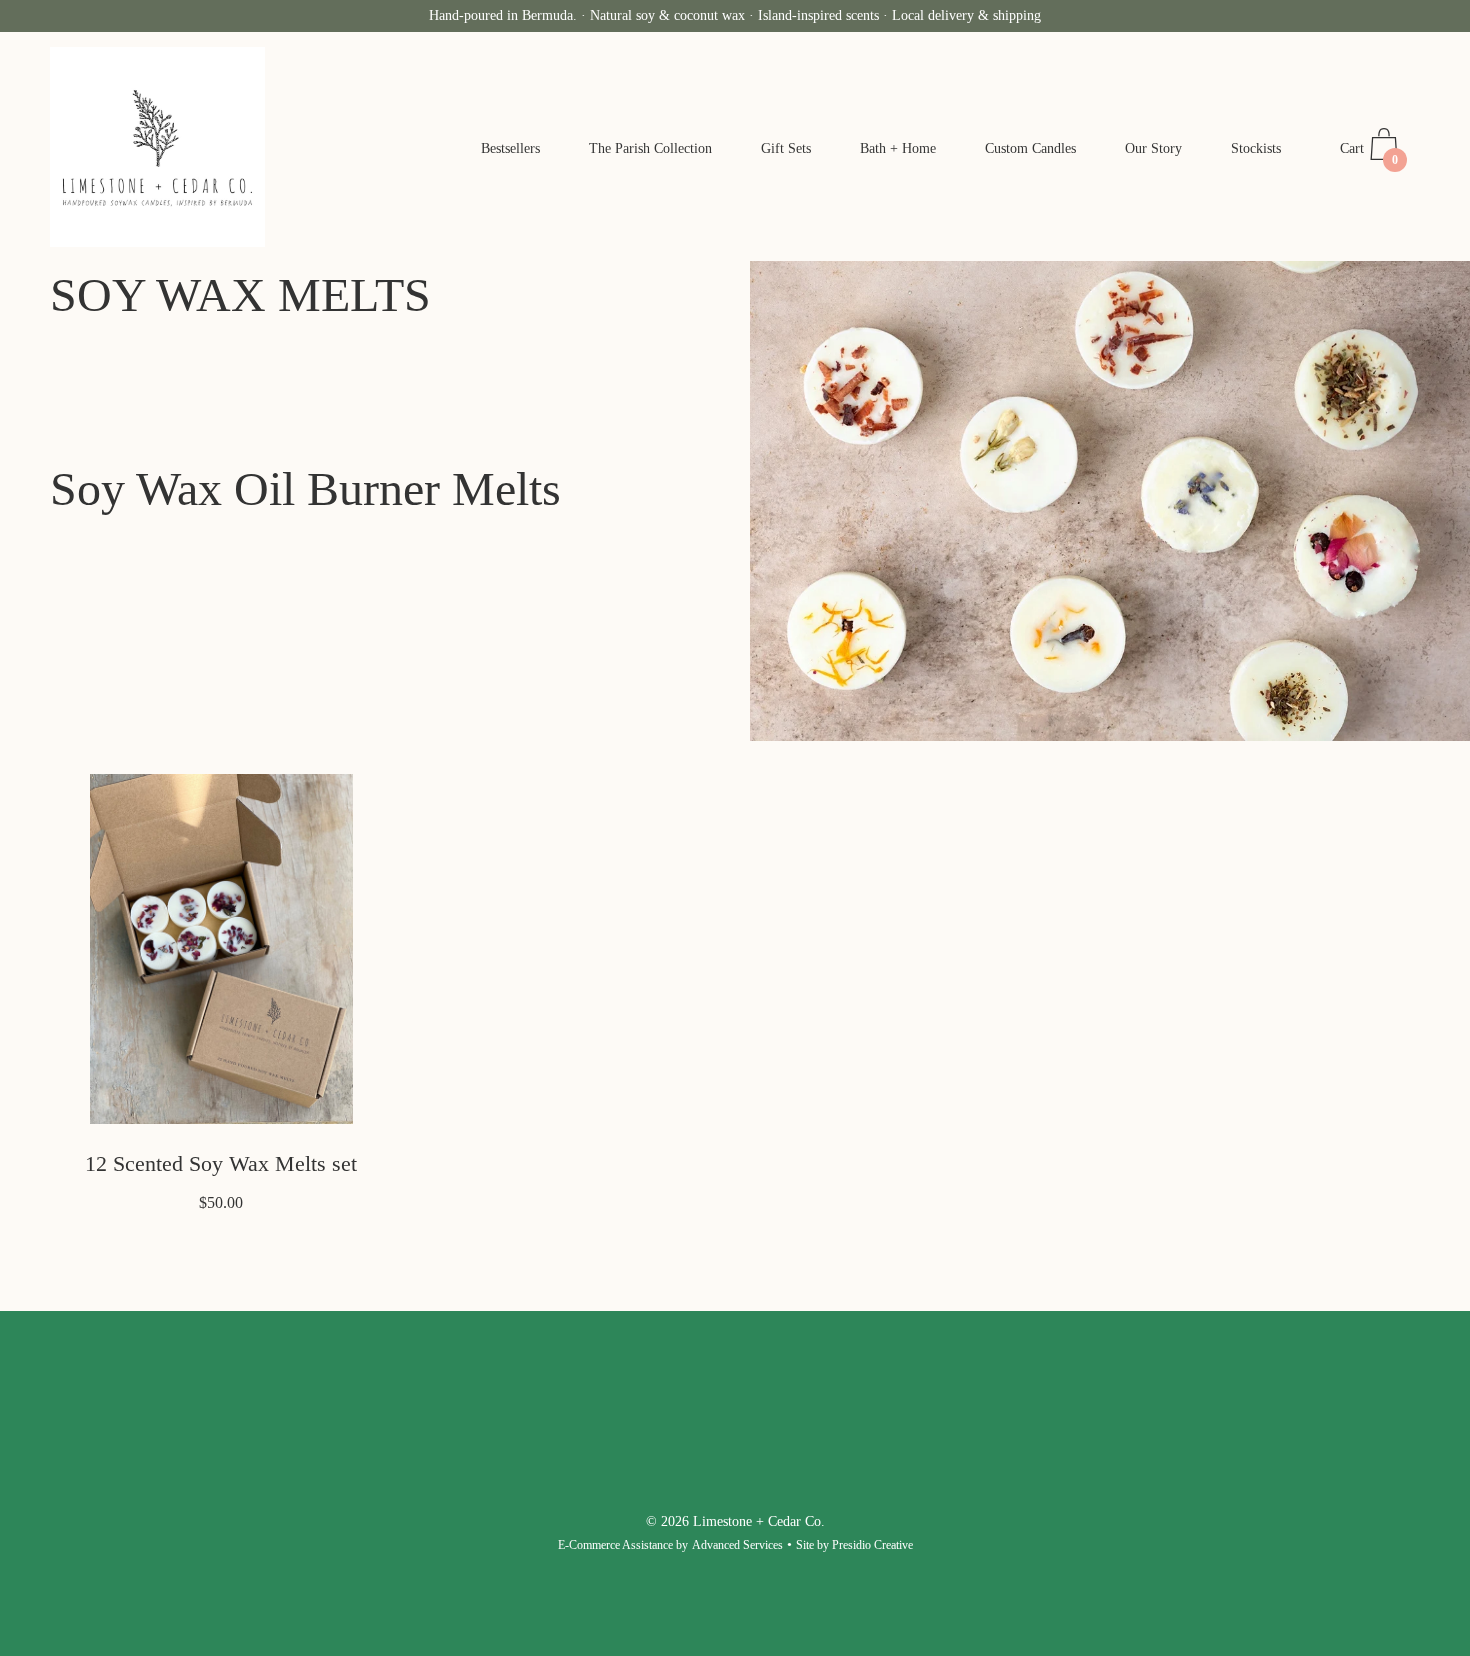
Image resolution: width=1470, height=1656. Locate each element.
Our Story (1153, 148)
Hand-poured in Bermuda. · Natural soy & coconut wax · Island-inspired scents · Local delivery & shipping (735, 15)
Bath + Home (898, 148)
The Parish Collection (650, 148)
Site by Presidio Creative (854, 1545)
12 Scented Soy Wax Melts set (221, 1163)
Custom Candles (1030, 148)
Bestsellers (510, 148)
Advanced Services (737, 1545)
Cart (1369, 154)
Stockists (1256, 148)
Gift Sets (786, 148)
